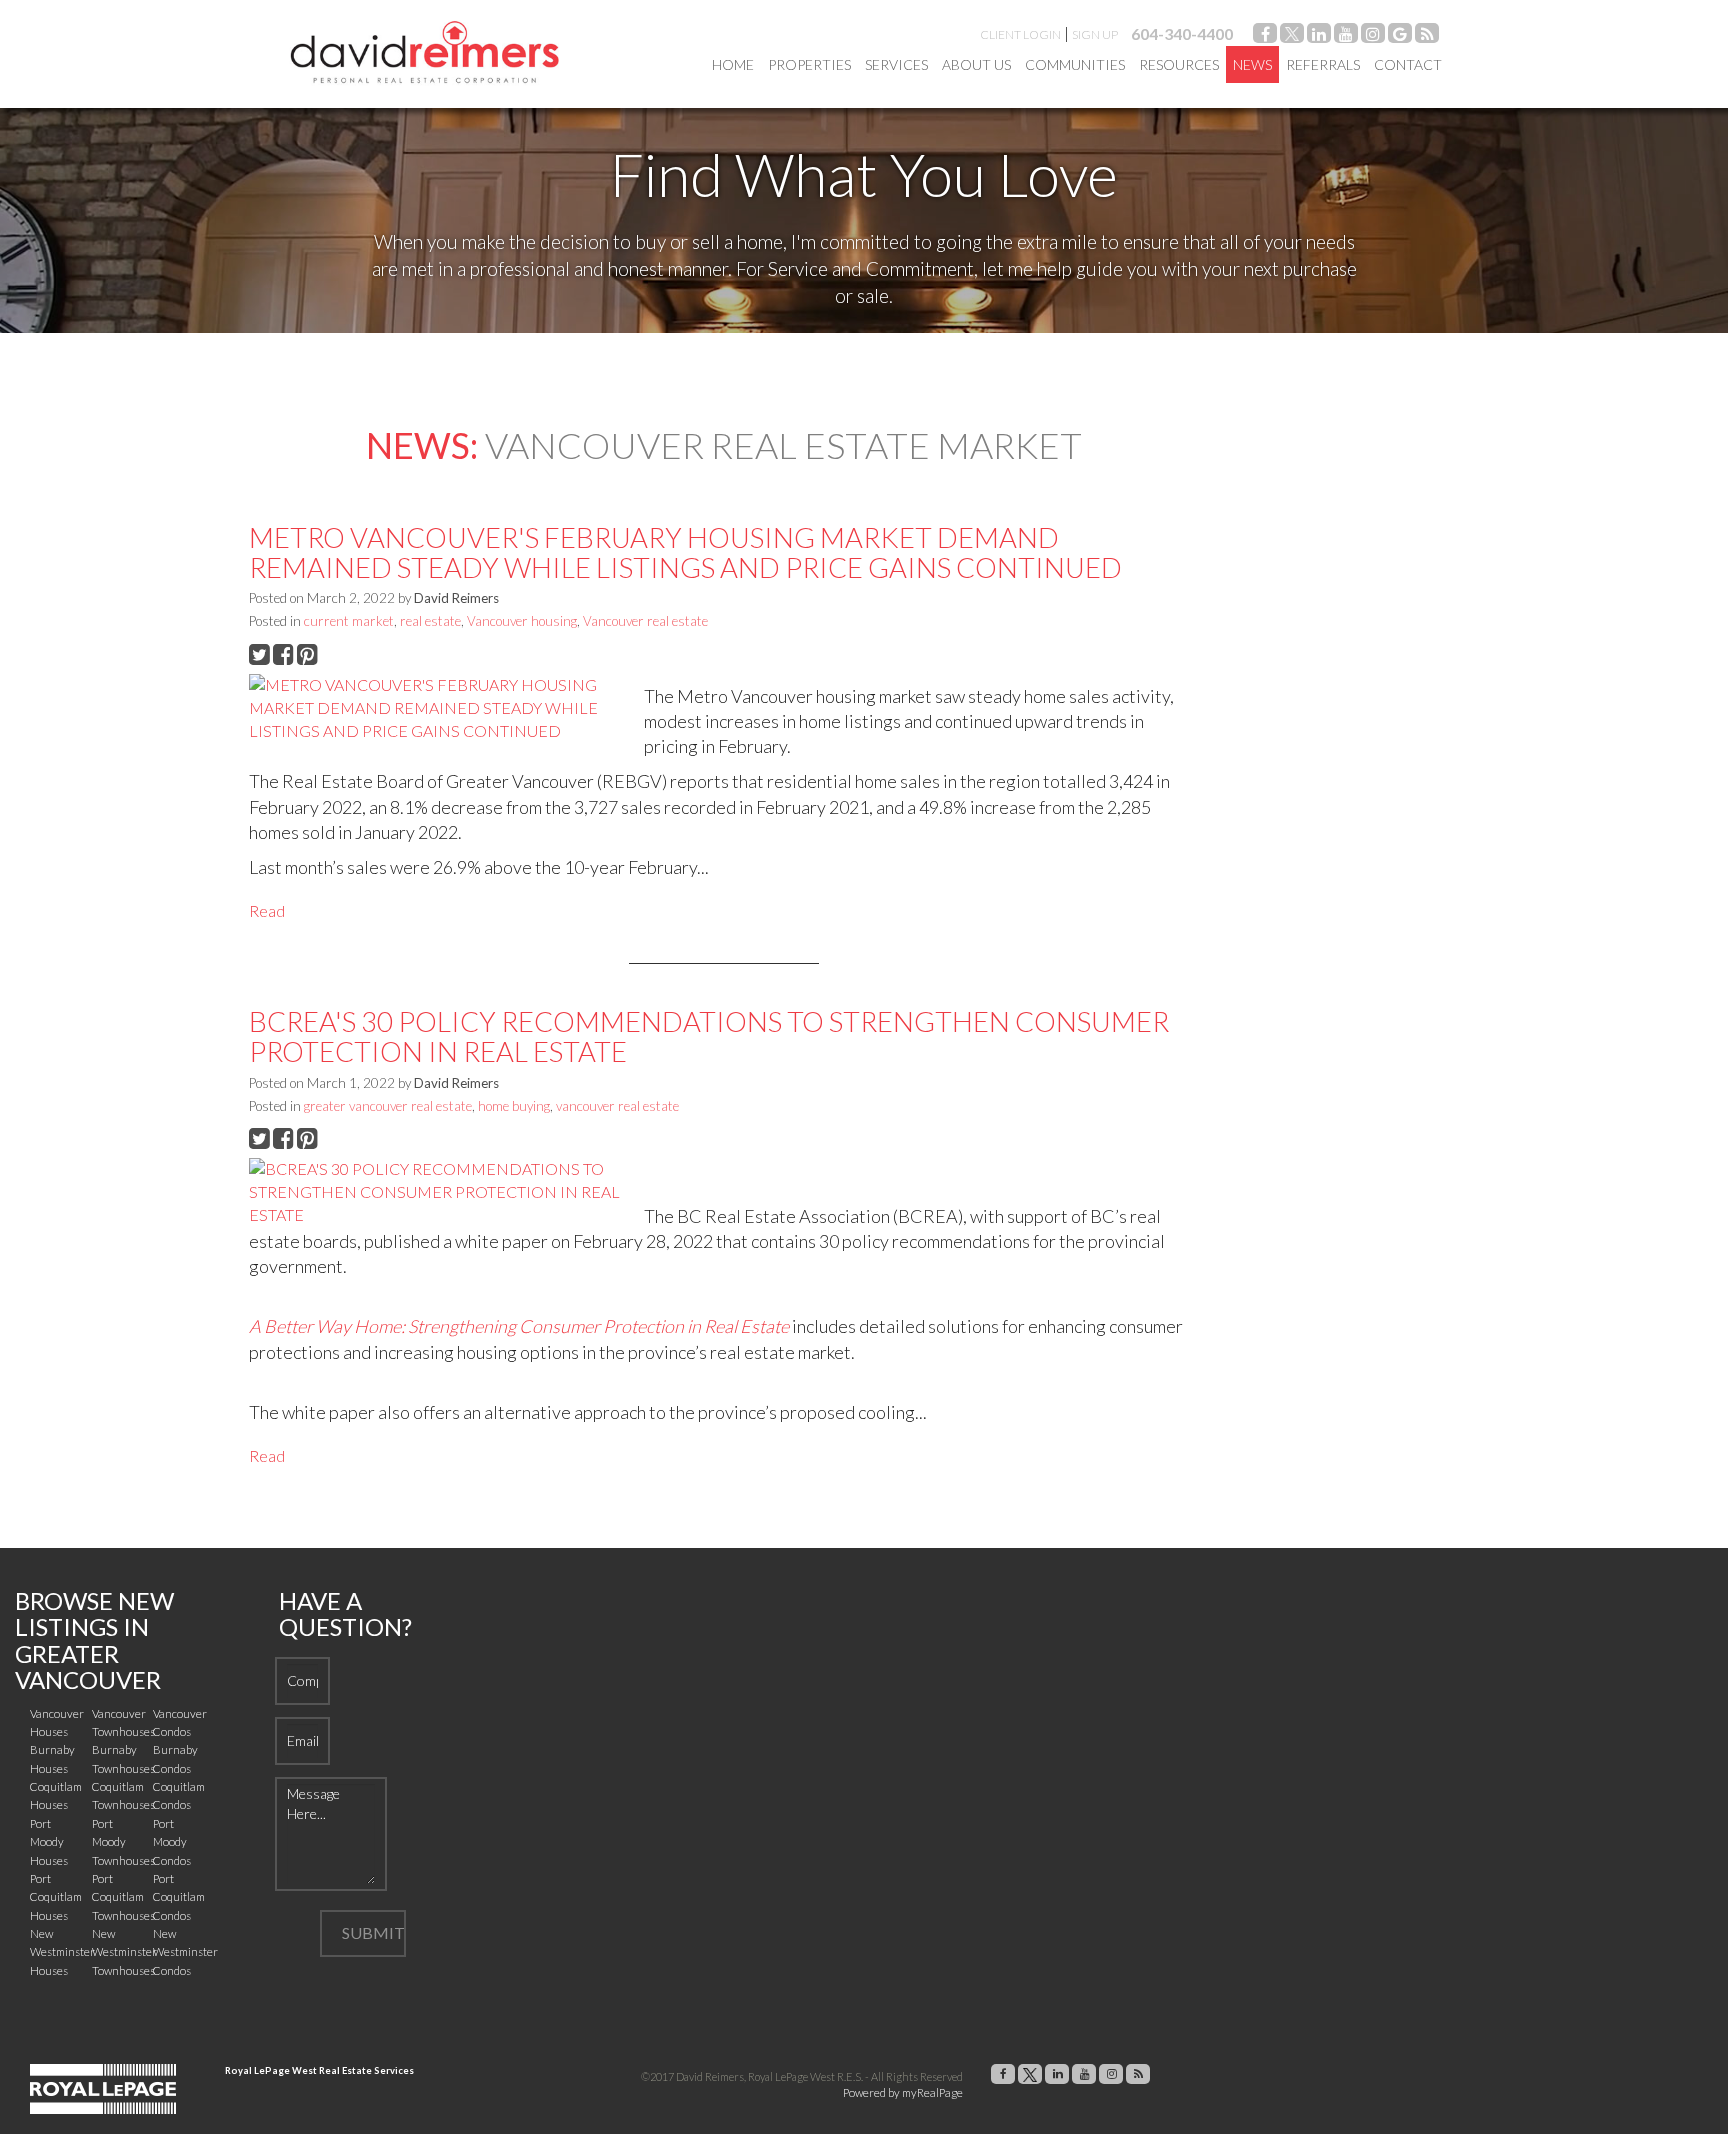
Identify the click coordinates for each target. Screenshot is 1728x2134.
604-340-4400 (1182, 33)
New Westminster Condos (185, 1952)
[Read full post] (439, 708)
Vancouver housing (522, 621)
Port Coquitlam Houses (56, 1897)
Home (733, 64)
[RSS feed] (1427, 36)
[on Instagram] (1373, 36)
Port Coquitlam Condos (179, 1897)
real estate (430, 621)
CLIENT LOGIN (1020, 34)
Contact (1408, 64)
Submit (373, 1932)
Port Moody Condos (172, 1842)
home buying (514, 1106)
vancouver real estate (617, 1106)
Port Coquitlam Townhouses (123, 1897)
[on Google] (1400, 36)
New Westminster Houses (62, 1952)
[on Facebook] (1265, 36)
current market (349, 621)
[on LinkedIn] (1319, 36)
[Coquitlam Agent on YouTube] (1346, 36)
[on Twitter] (1292, 36)
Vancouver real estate (645, 621)
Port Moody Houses (49, 1842)
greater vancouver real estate (388, 1106)
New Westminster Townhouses (124, 1952)
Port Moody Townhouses (123, 1842)
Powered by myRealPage (903, 2092)
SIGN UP (1095, 34)
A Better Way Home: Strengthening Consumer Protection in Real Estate (519, 1326)
